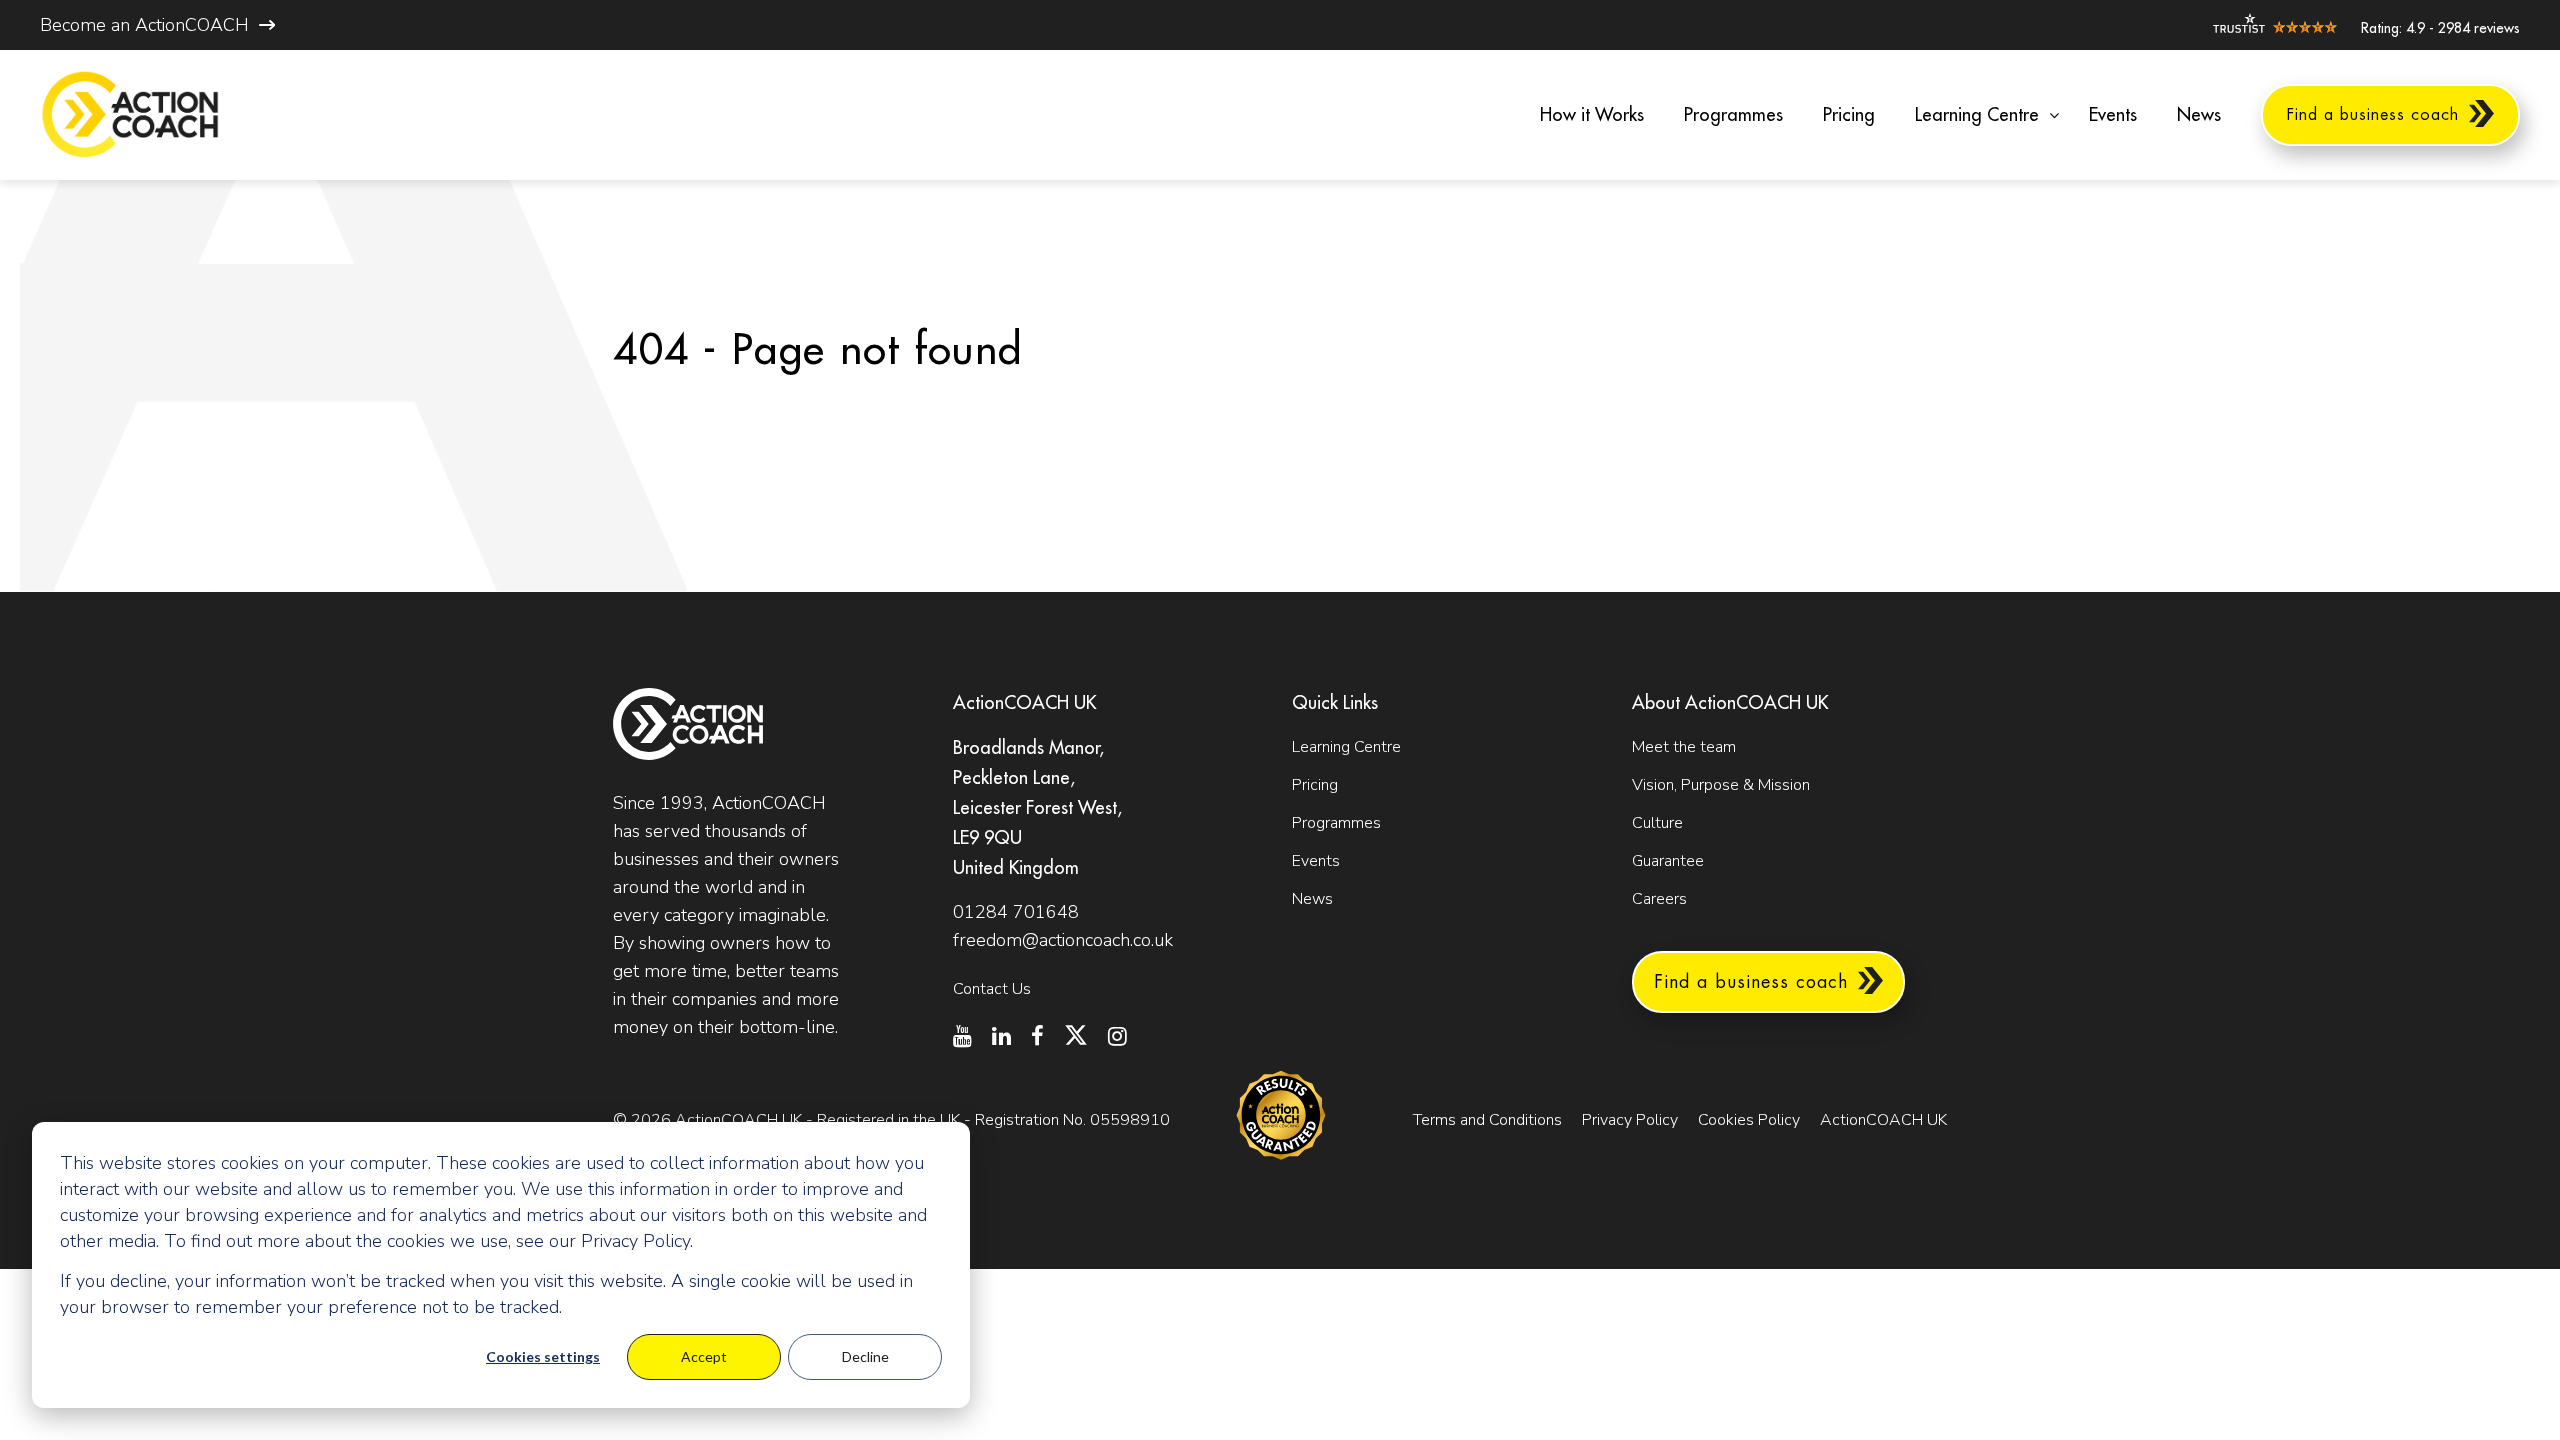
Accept (704, 1356)
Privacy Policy (1630, 1120)
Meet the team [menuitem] (1684, 747)
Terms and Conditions (1487, 1120)
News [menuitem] (2199, 115)
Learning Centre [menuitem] (1977, 115)
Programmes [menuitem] (1733, 115)
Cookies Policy (1749, 1120)
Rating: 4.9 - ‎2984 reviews (2440, 28)
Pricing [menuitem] (1849, 115)
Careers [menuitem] (1659, 899)
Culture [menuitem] (1657, 823)
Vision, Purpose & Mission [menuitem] (1721, 785)
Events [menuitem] (2113, 115)
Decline (865, 1356)
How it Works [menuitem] (1592, 115)
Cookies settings (543, 1356)
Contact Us (992, 989)
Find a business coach (1751, 982)
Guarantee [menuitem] (1668, 861)
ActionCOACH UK (1883, 1120)
